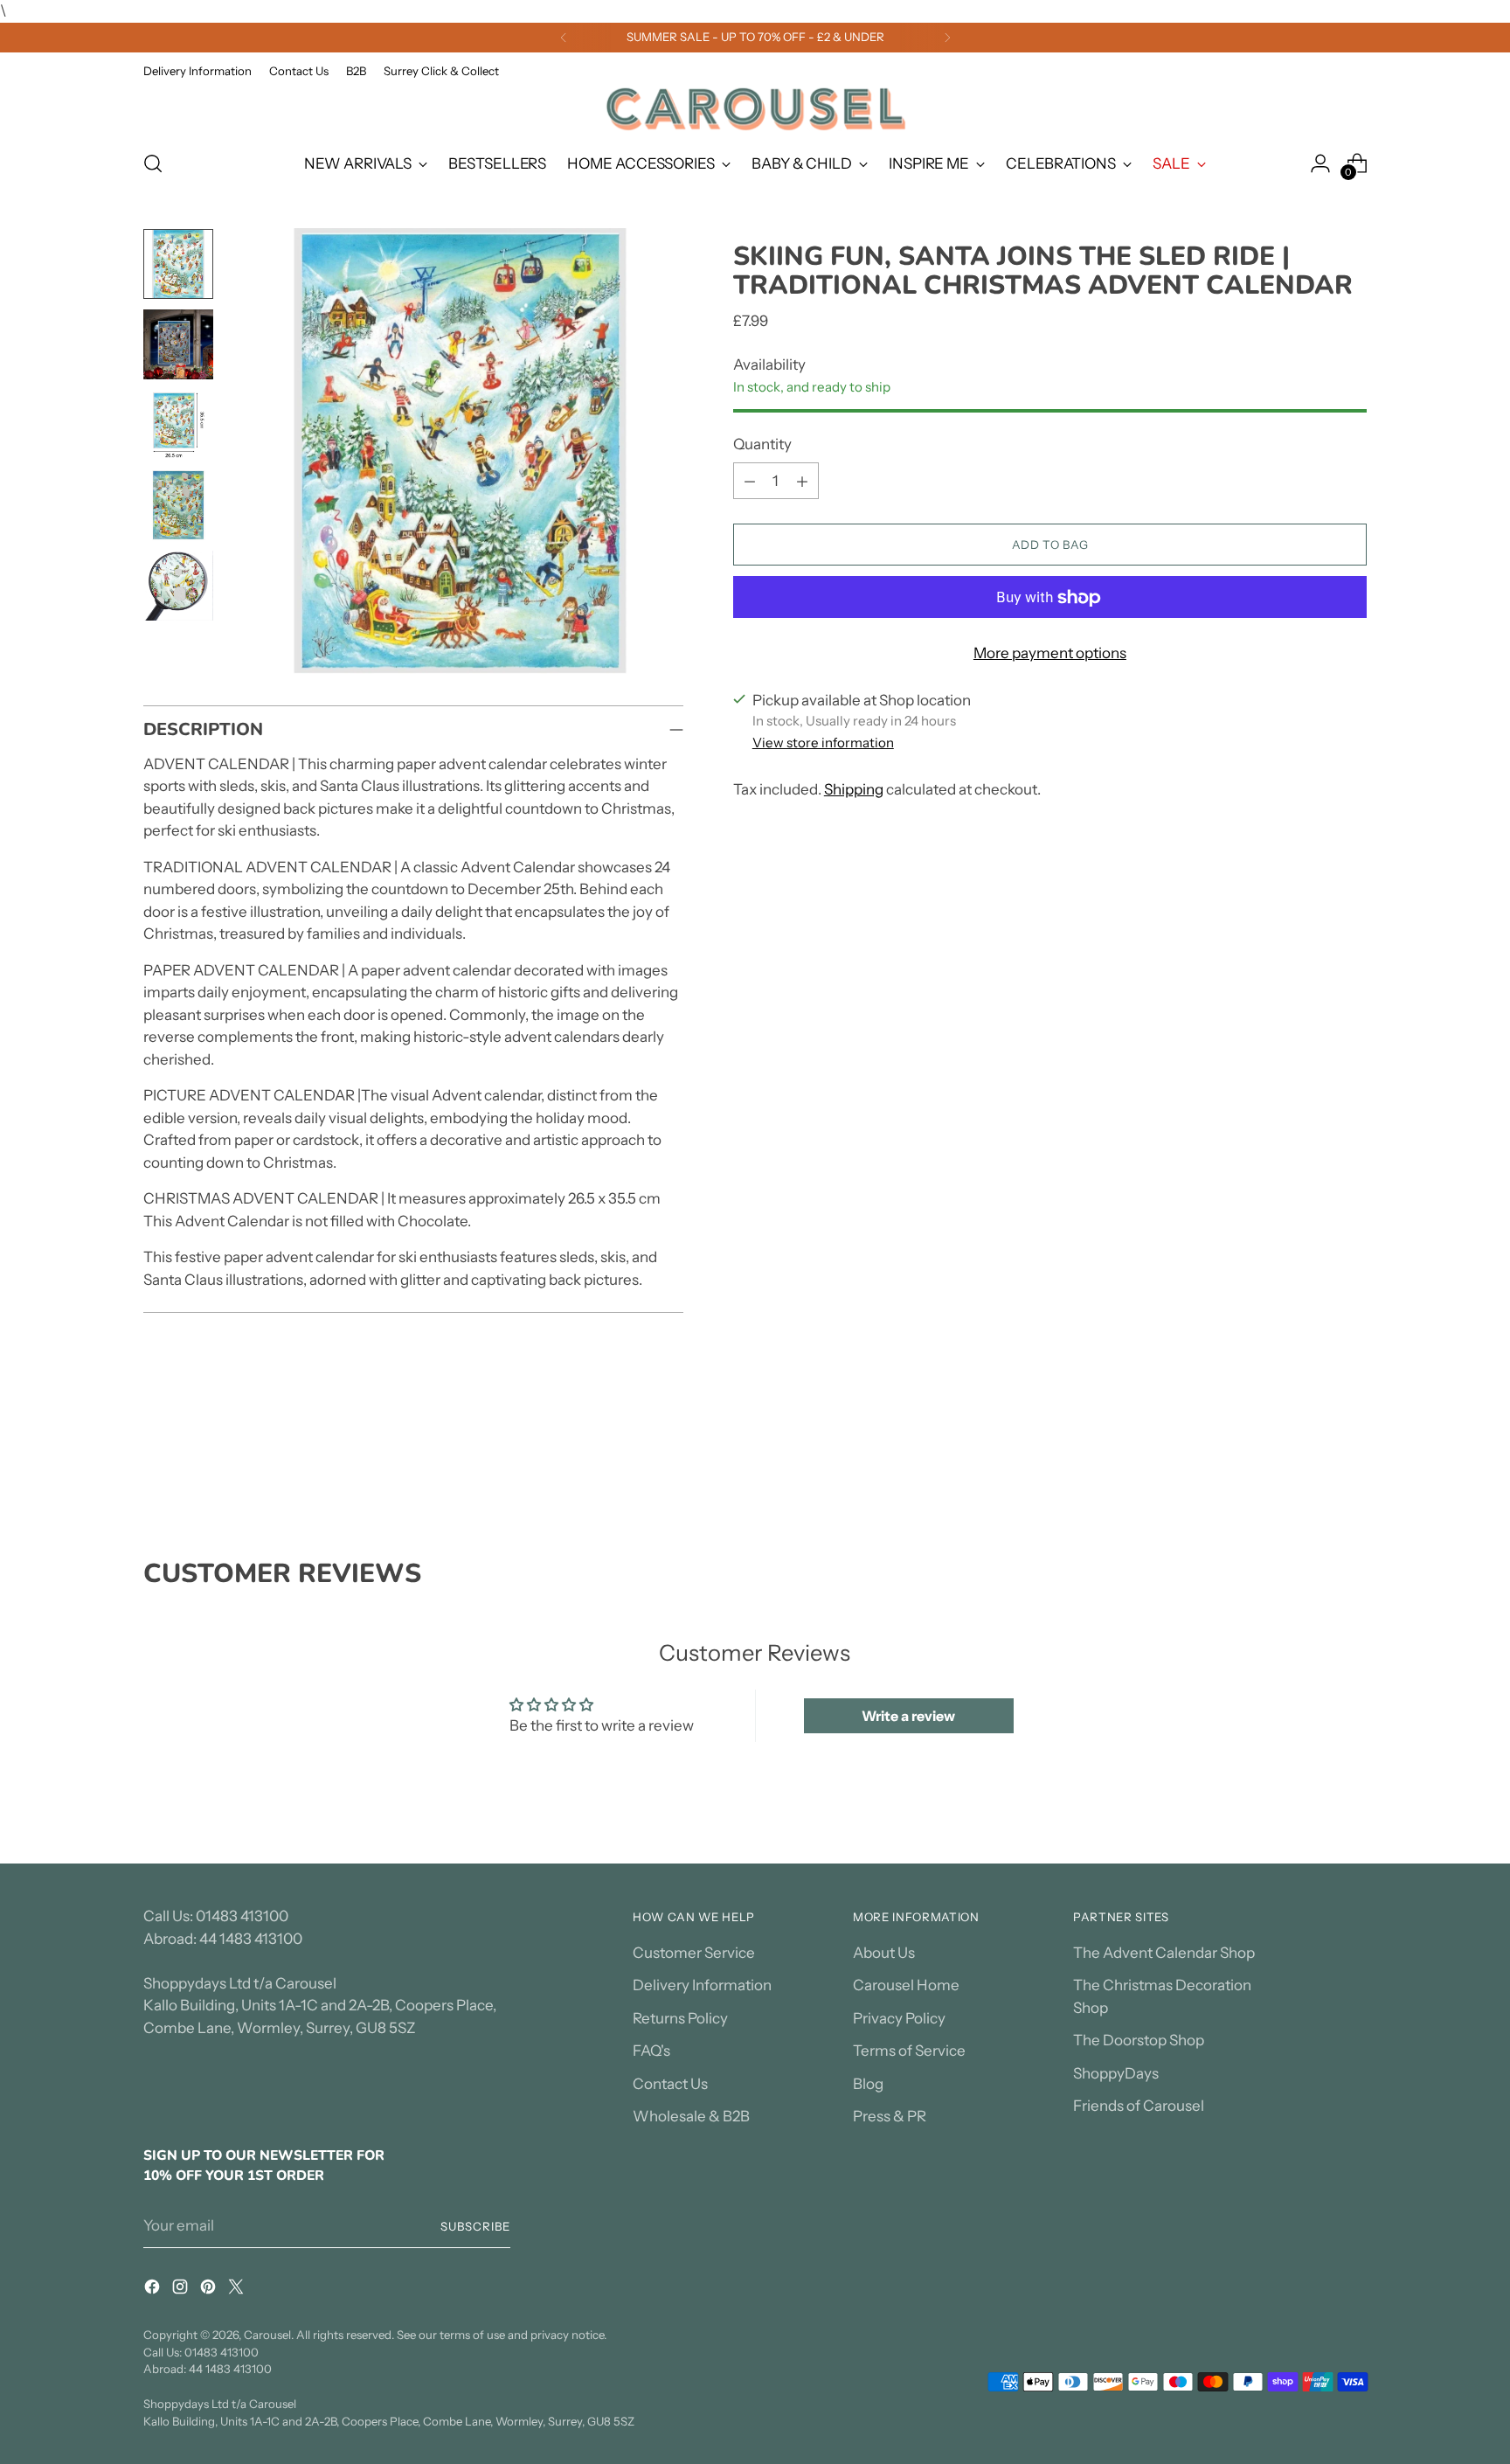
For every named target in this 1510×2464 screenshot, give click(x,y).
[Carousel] (755, 109)
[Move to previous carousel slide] (1312, 1465)
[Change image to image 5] (178, 586)
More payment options (1050, 654)
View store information (823, 743)
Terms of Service (909, 2051)
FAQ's (651, 2051)
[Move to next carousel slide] (1352, 1464)
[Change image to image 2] (178, 344)
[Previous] (564, 38)
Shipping (854, 789)
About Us (884, 1953)
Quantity (762, 444)
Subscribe (475, 2226)
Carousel (267, 2335)
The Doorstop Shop (1139, 2040)
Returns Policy (680, 2018)
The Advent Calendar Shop (1164, 1953)
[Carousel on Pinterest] (210, 2290)
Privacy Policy (899, 2018)
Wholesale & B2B (691, 2116)
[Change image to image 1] (178, 264)
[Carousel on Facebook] (154, 2290)
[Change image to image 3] (178, 425)
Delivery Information (702, 1985)
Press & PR (890, 2116)
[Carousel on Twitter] (238, 2290)
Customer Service (694, 1953)
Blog (868, 2084)
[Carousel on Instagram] (182, 2290)
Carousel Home (906, 1985)
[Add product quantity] (802, 482)
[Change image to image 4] (178, 505)
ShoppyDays (1116, 2073)
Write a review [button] (908, 1716)
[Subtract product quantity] (750, 482)
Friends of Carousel (1139, 2106)
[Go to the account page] (1320, 163)
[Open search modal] (153, 163)
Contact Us (670, 2084)
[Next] (947, 38)
